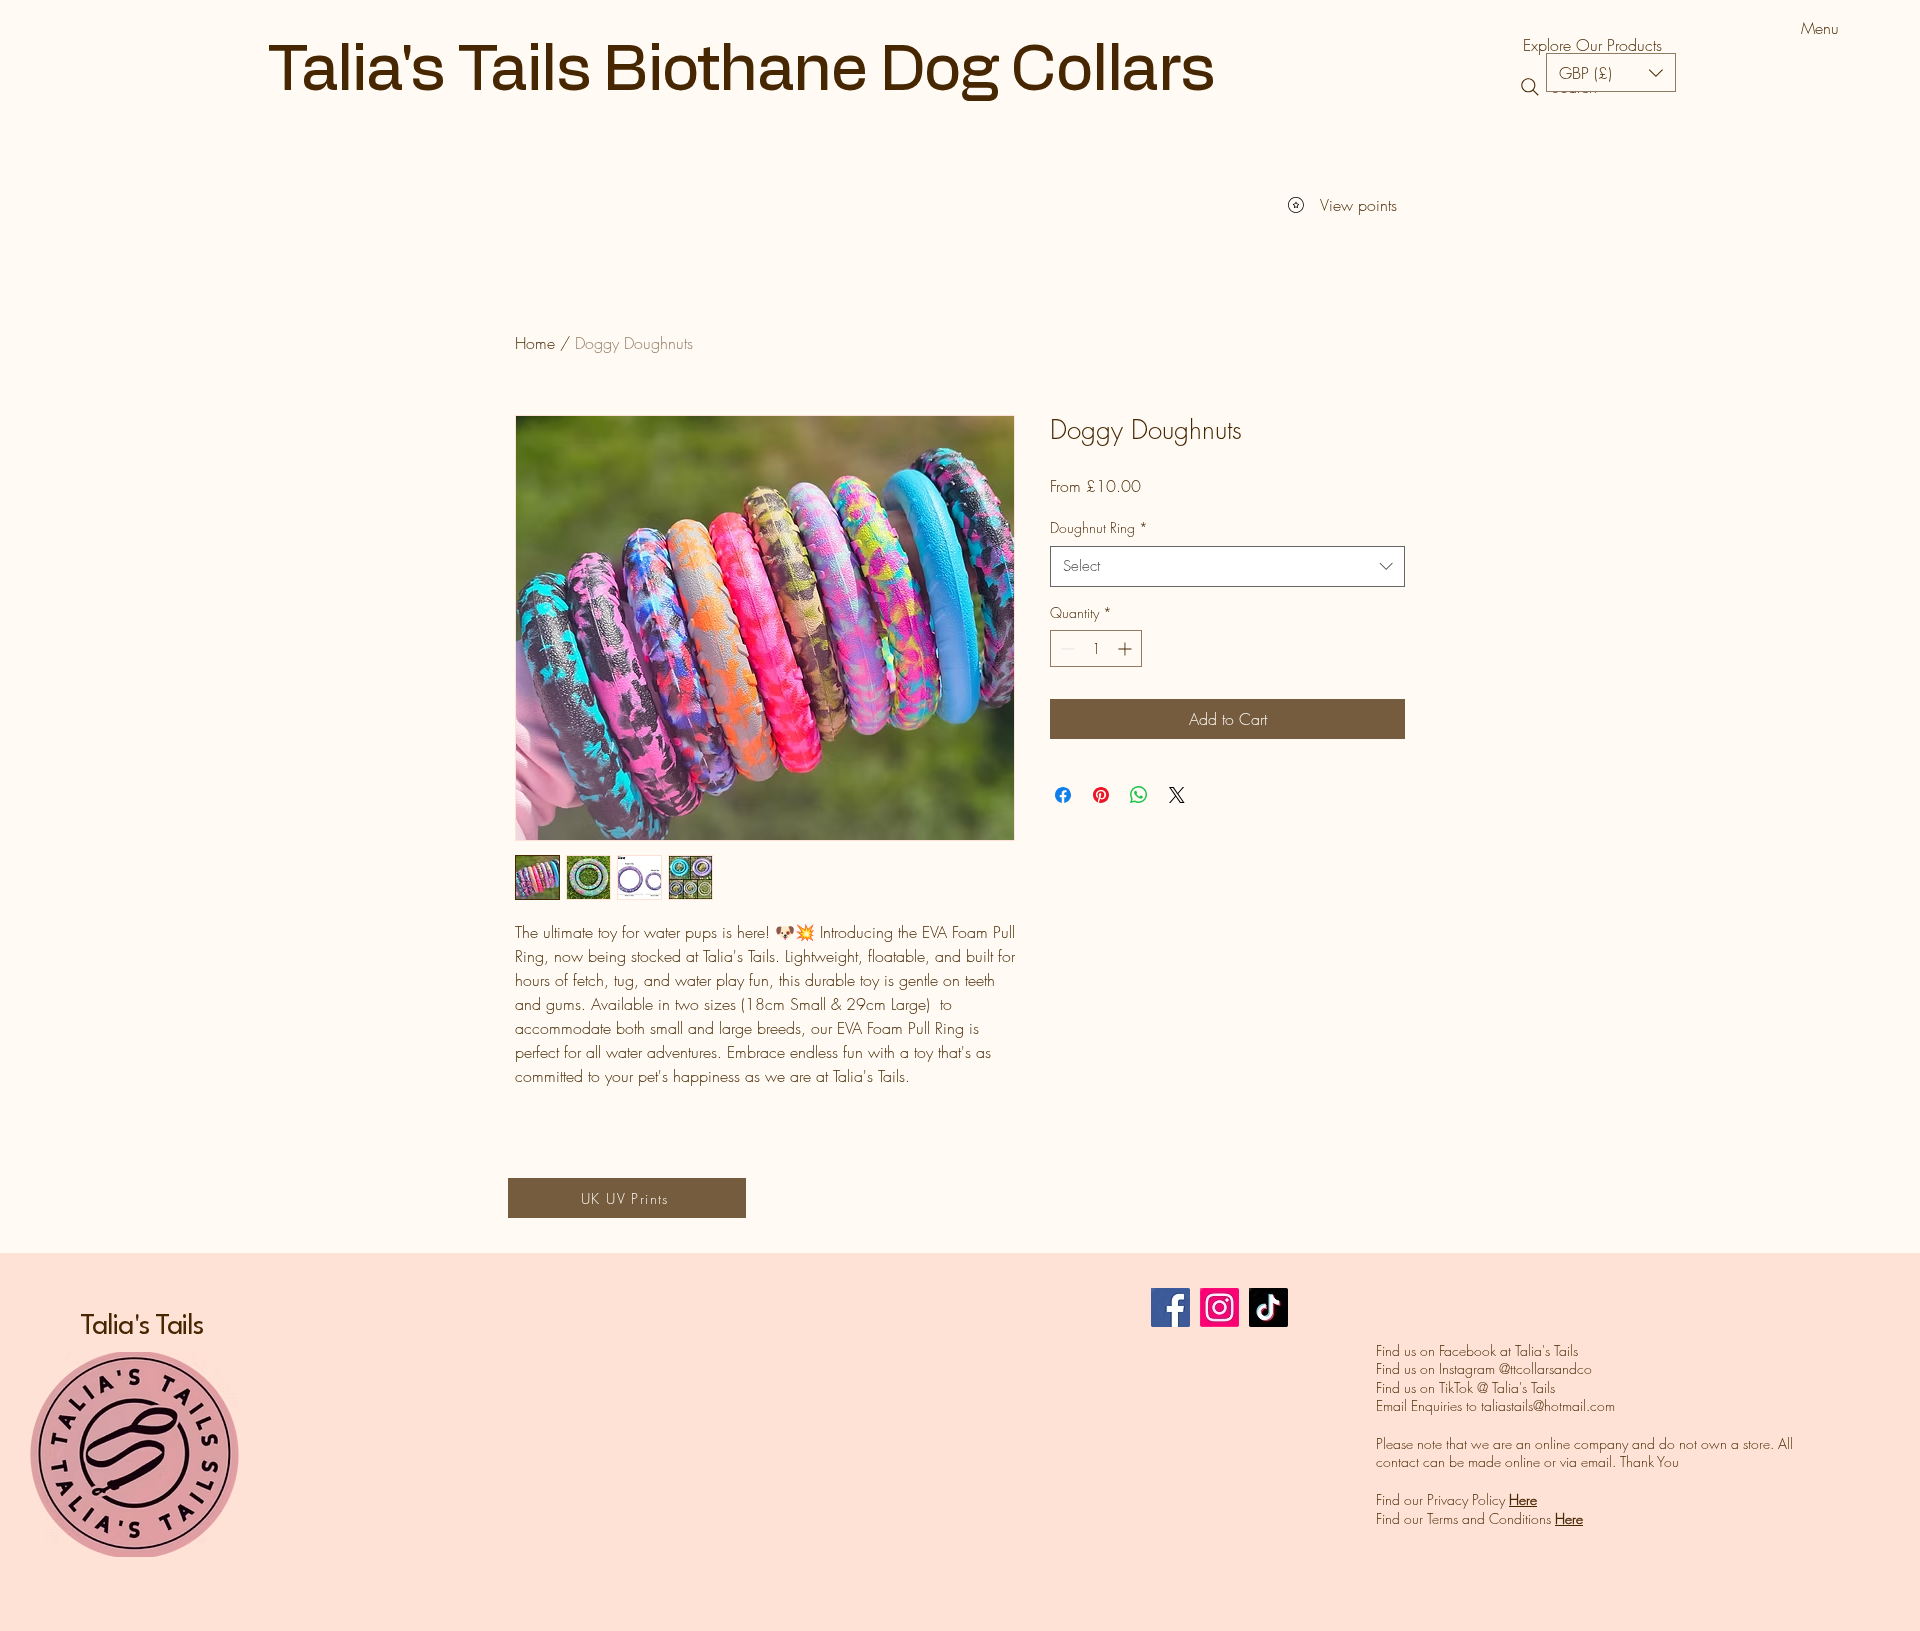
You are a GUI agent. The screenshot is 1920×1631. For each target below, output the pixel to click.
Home (535, 343)
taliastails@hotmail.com (1548, 1405)
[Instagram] (1219, 1307)
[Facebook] (1170, 1307)
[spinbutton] (1096, 648)
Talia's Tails (141, 1327)
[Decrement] (1065, 648)
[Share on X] (1177, 795)
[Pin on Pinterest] (1101, 795)
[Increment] (1126, 648)
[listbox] (1611, 72)
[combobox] (1227, 566)
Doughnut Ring (1099, 527)
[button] (1611, 72)
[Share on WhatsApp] (1139, 795)
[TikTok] (1268, 1307)
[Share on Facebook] (1063, 795)
